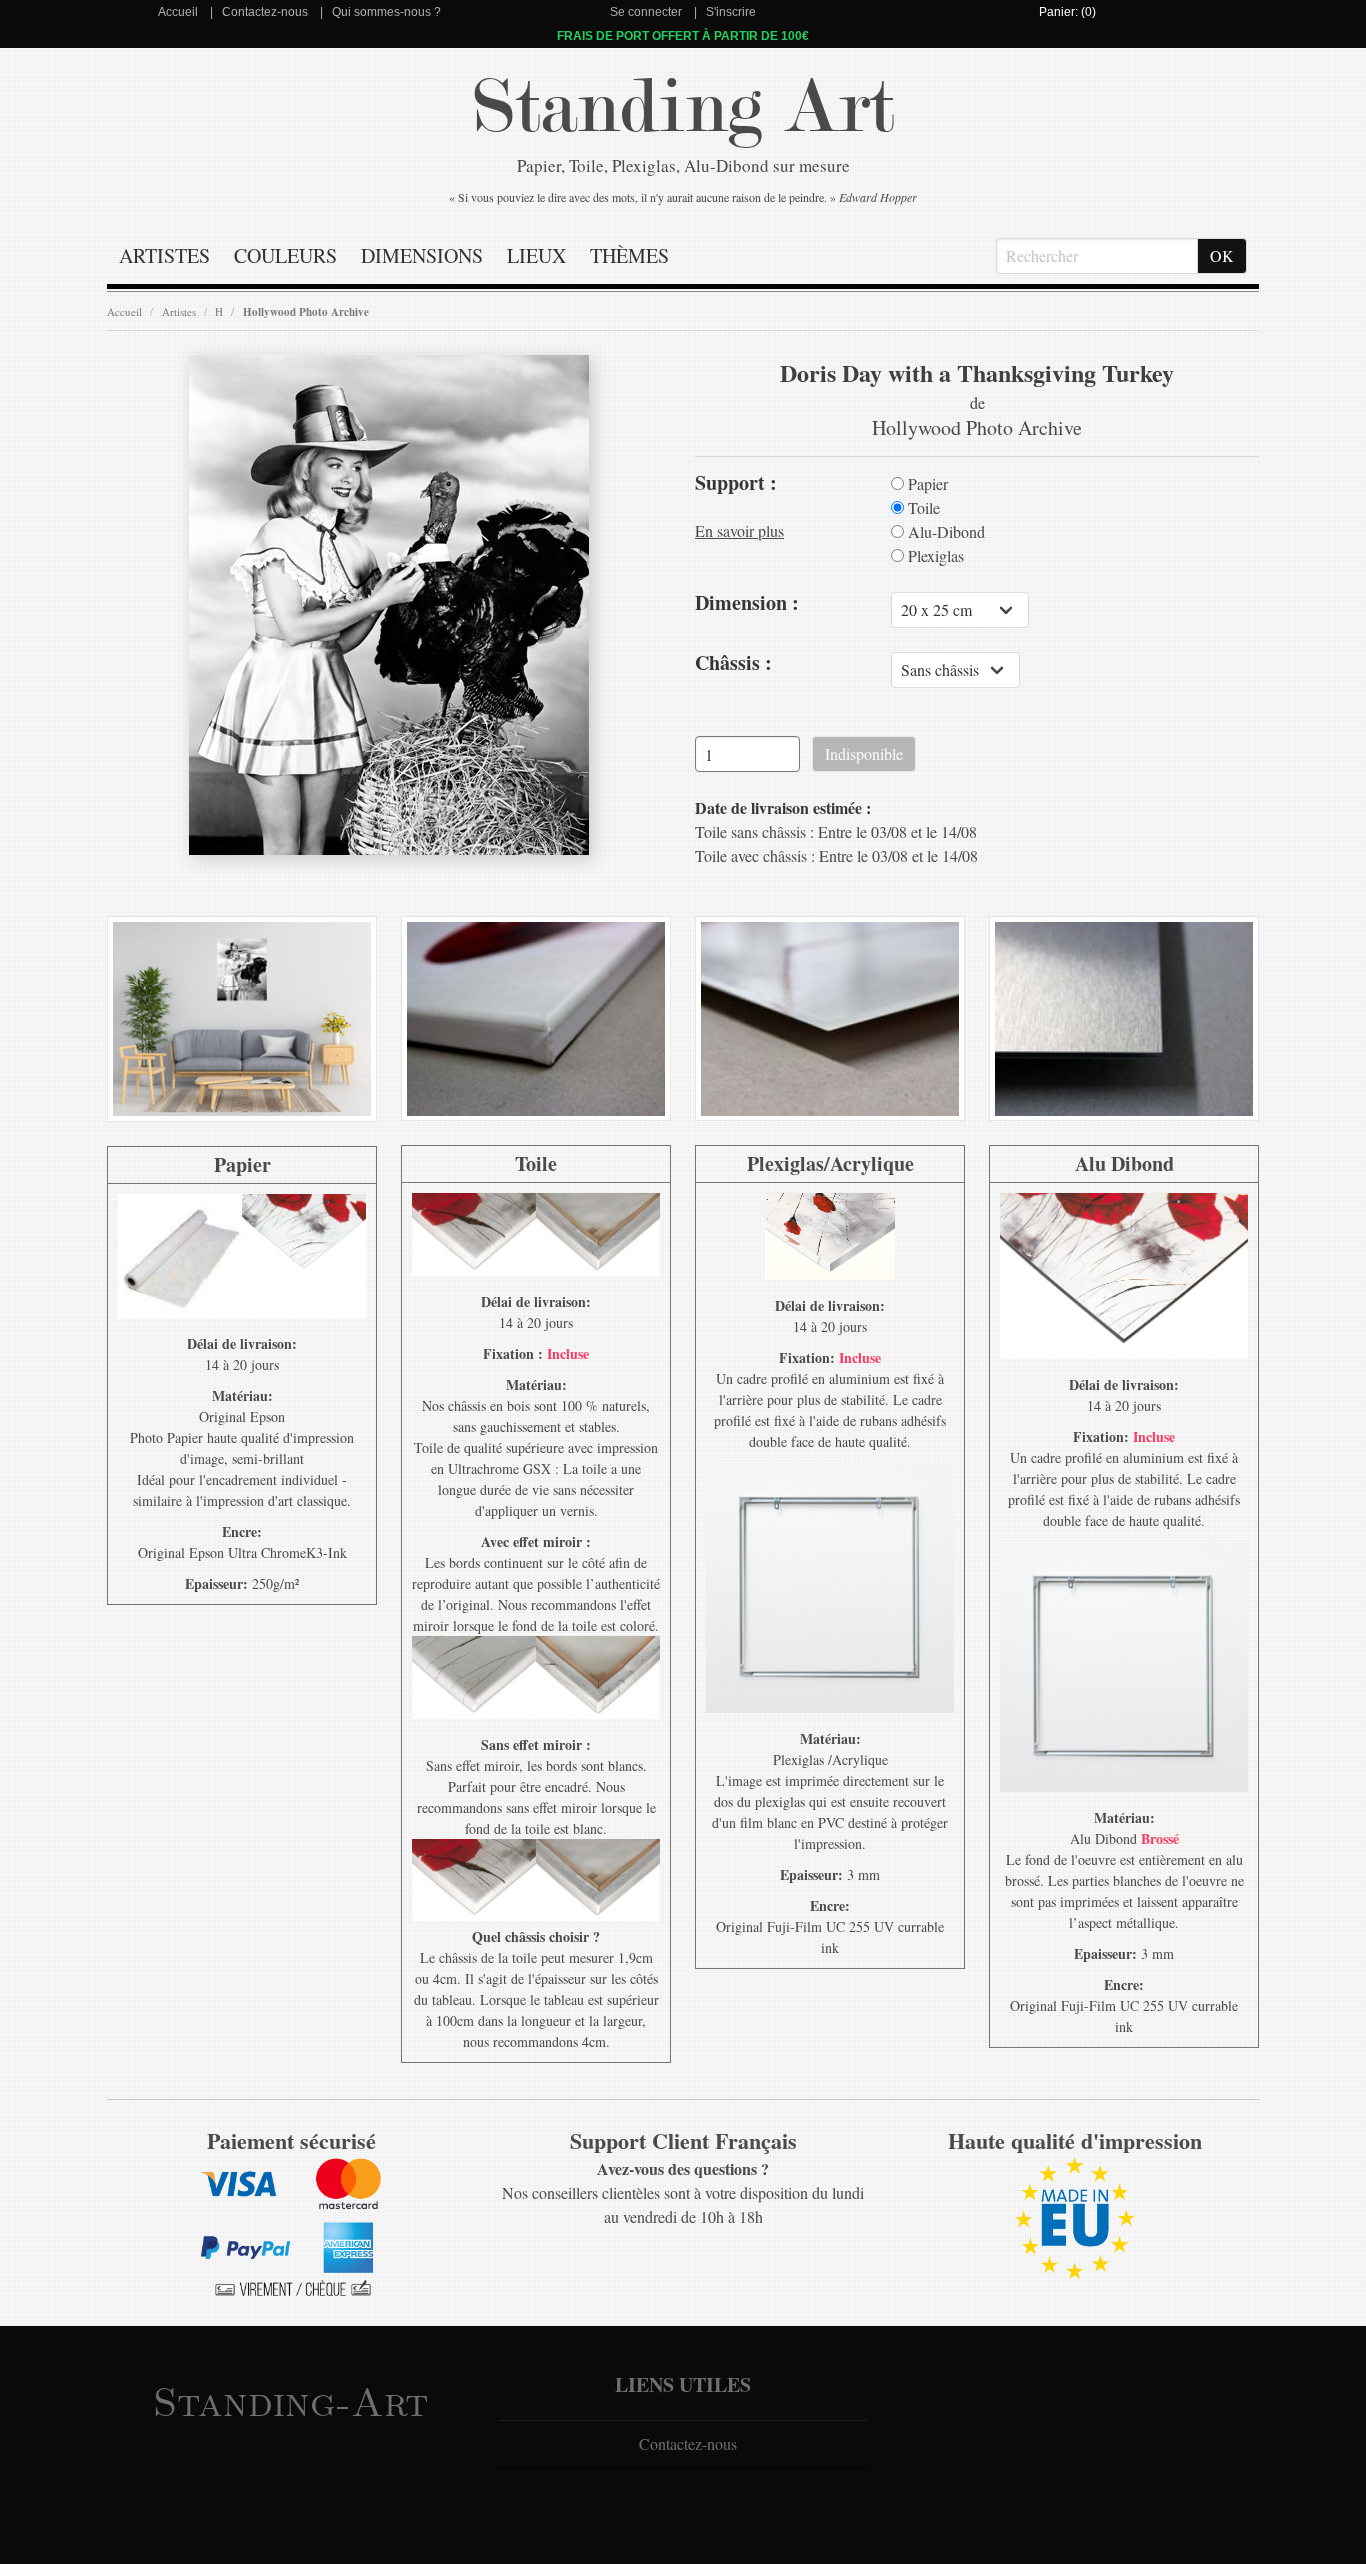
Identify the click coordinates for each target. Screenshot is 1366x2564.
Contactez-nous (265, 12)
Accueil (178, 12)
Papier (926, 484)
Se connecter (646, 12)
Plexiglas (934, 556)
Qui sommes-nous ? (386, 12)
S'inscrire (731, 12)
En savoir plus (739, 530)
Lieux (536, 255)
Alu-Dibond (944, 532)
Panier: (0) (1067, 12)
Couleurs (285, 255)
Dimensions (422, 255)
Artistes (164, 255)
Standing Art (683, 107)
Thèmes (629, 255)
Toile (922, 508)
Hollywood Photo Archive (306, 312)
